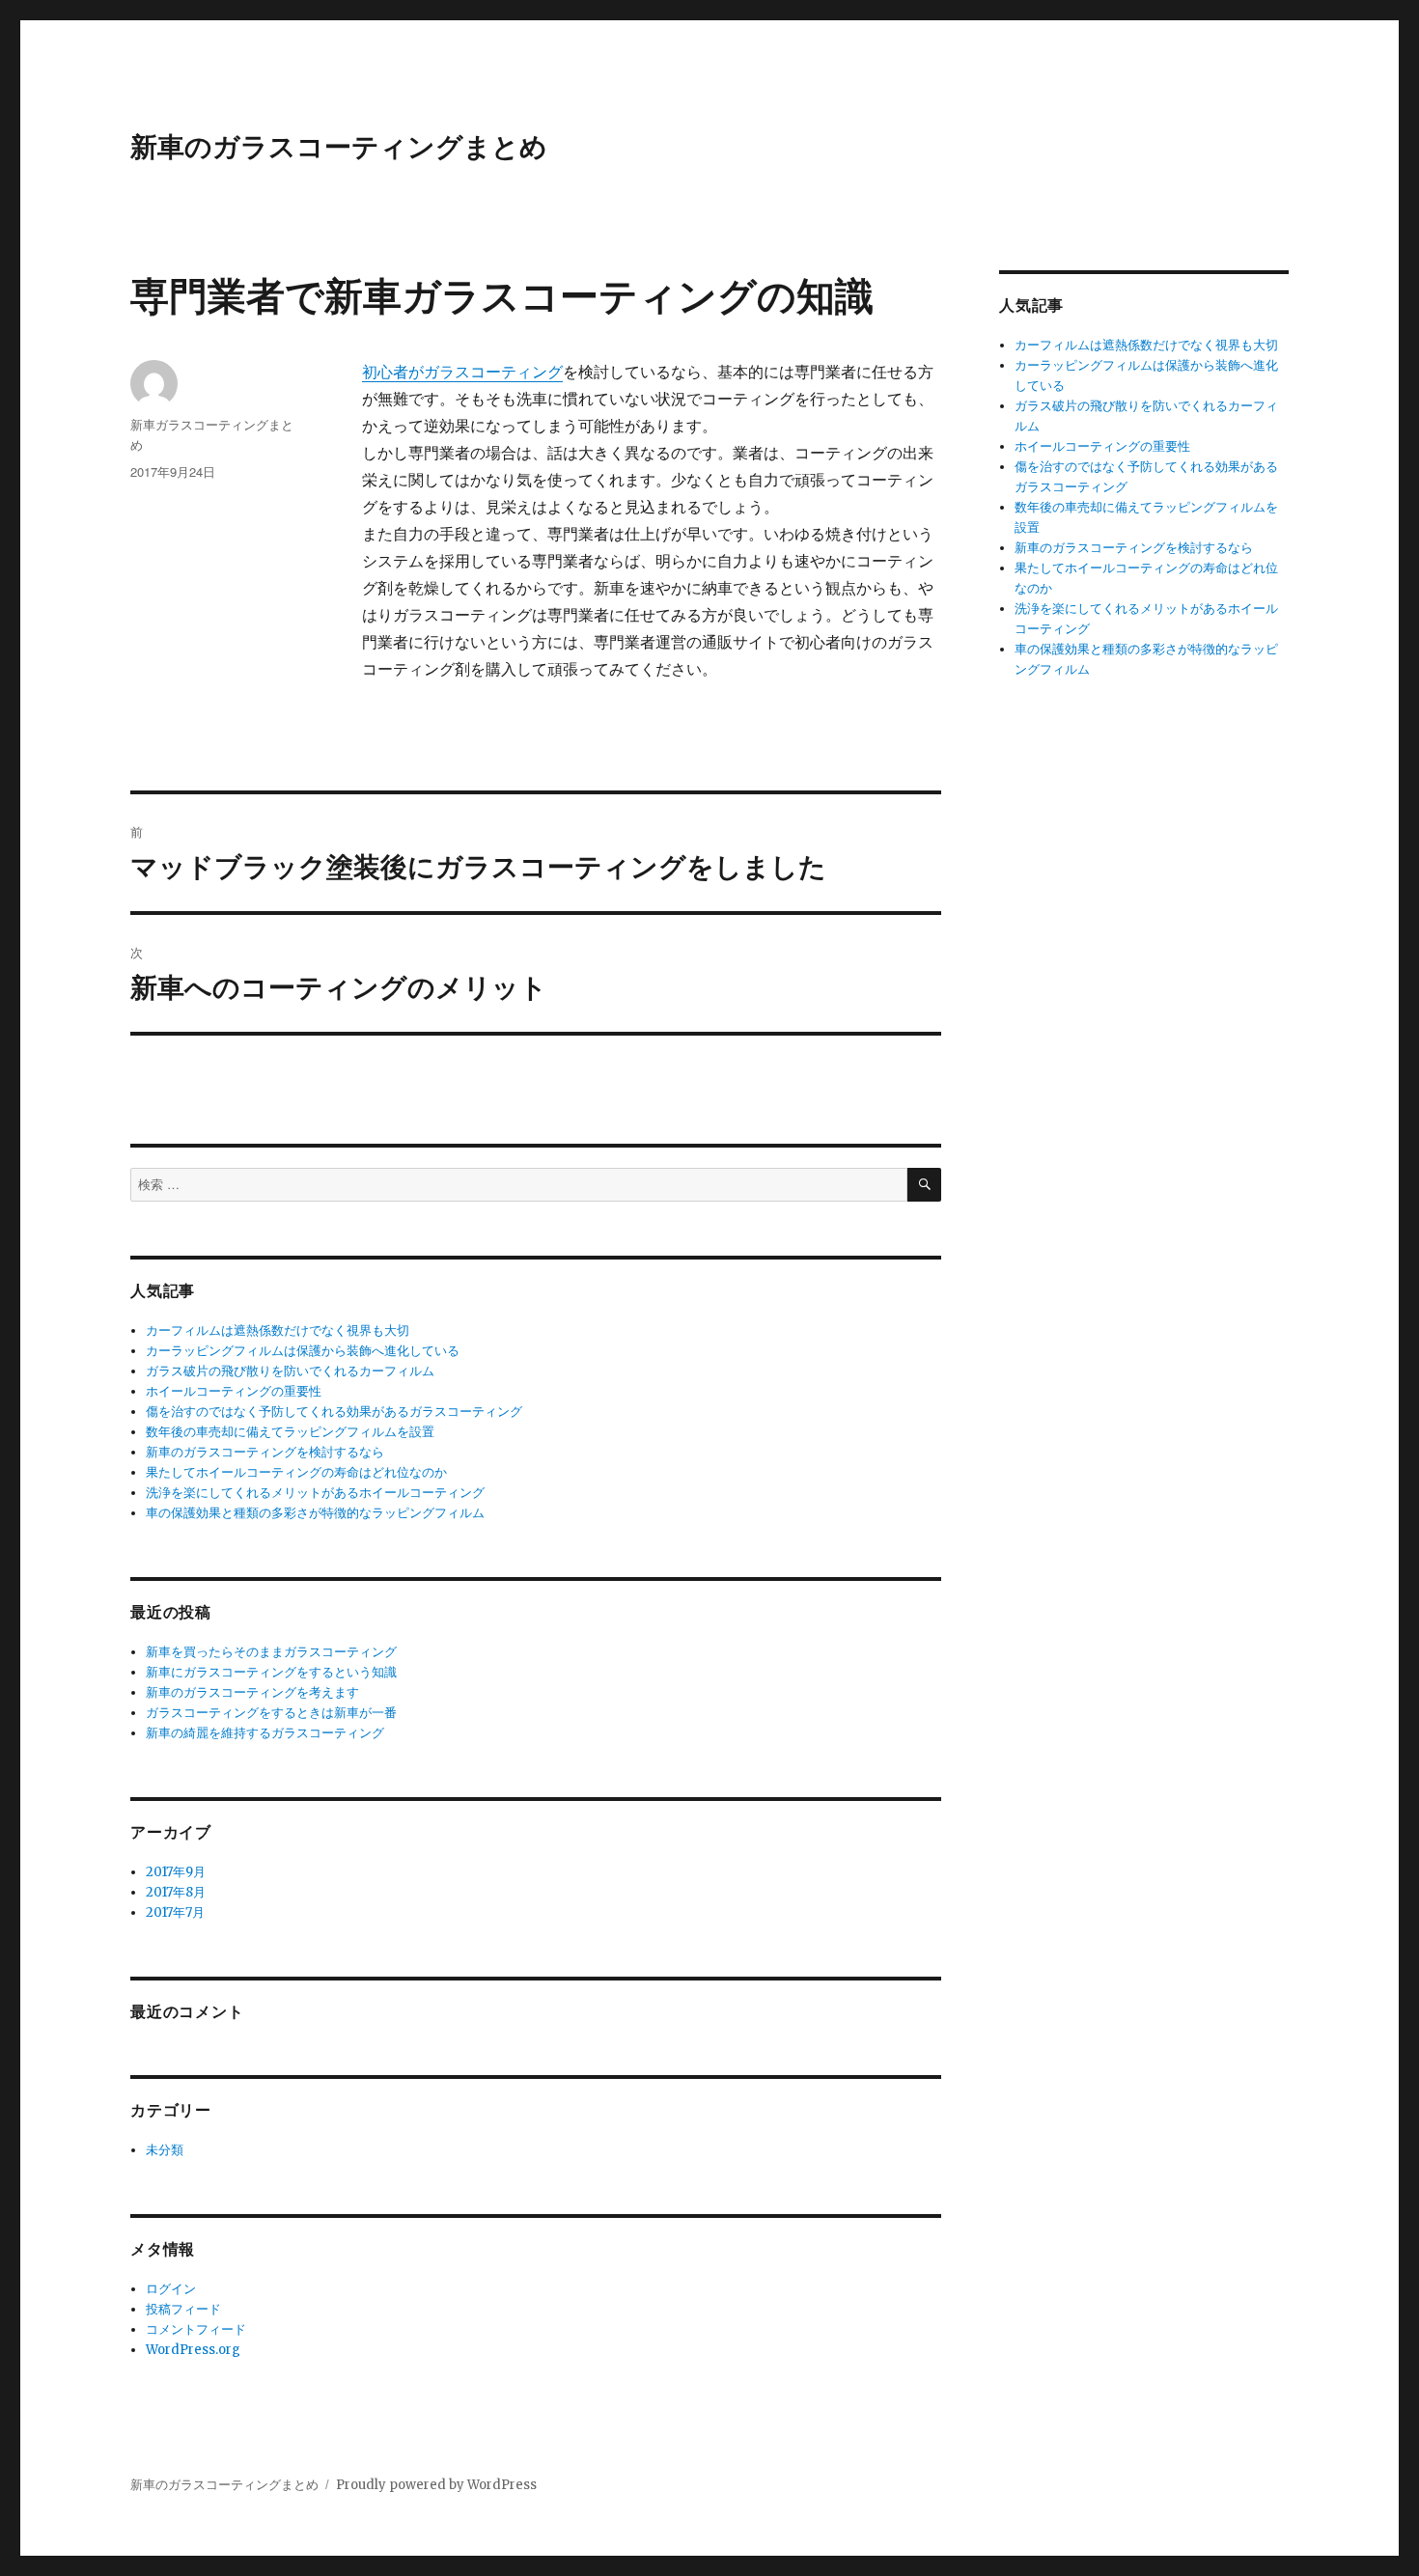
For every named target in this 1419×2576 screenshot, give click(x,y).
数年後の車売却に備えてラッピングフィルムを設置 (290, 1432)
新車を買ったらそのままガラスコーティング (271, 1652)
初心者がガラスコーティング (462, 372)
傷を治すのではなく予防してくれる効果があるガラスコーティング (334, 1412)
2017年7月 (175, 1912)
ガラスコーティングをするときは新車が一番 (271, 1713)
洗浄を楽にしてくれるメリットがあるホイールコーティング (315, 1493)
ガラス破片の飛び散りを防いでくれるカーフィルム (290, 1371)
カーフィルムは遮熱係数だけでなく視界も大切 (278, 1330)
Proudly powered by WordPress (436, 2485)
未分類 (165, 2150)
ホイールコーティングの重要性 (234, 1391)
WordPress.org (193, 2350)
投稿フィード (183, 2309)
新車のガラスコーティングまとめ (339, 145)
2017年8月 (176, 1892)
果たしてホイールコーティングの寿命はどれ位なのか (296, 1472)
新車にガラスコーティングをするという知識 (271, 1672)
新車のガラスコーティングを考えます (252, 1692)
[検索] (924, 1185)
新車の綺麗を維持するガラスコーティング (265, 1733)
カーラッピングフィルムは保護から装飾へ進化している (303, 1351)
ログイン (171, 2289)
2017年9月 (176, 1872)
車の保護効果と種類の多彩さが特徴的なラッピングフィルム (315, 1513)
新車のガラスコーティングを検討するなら (265, 1452)
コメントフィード (196, 2329)
